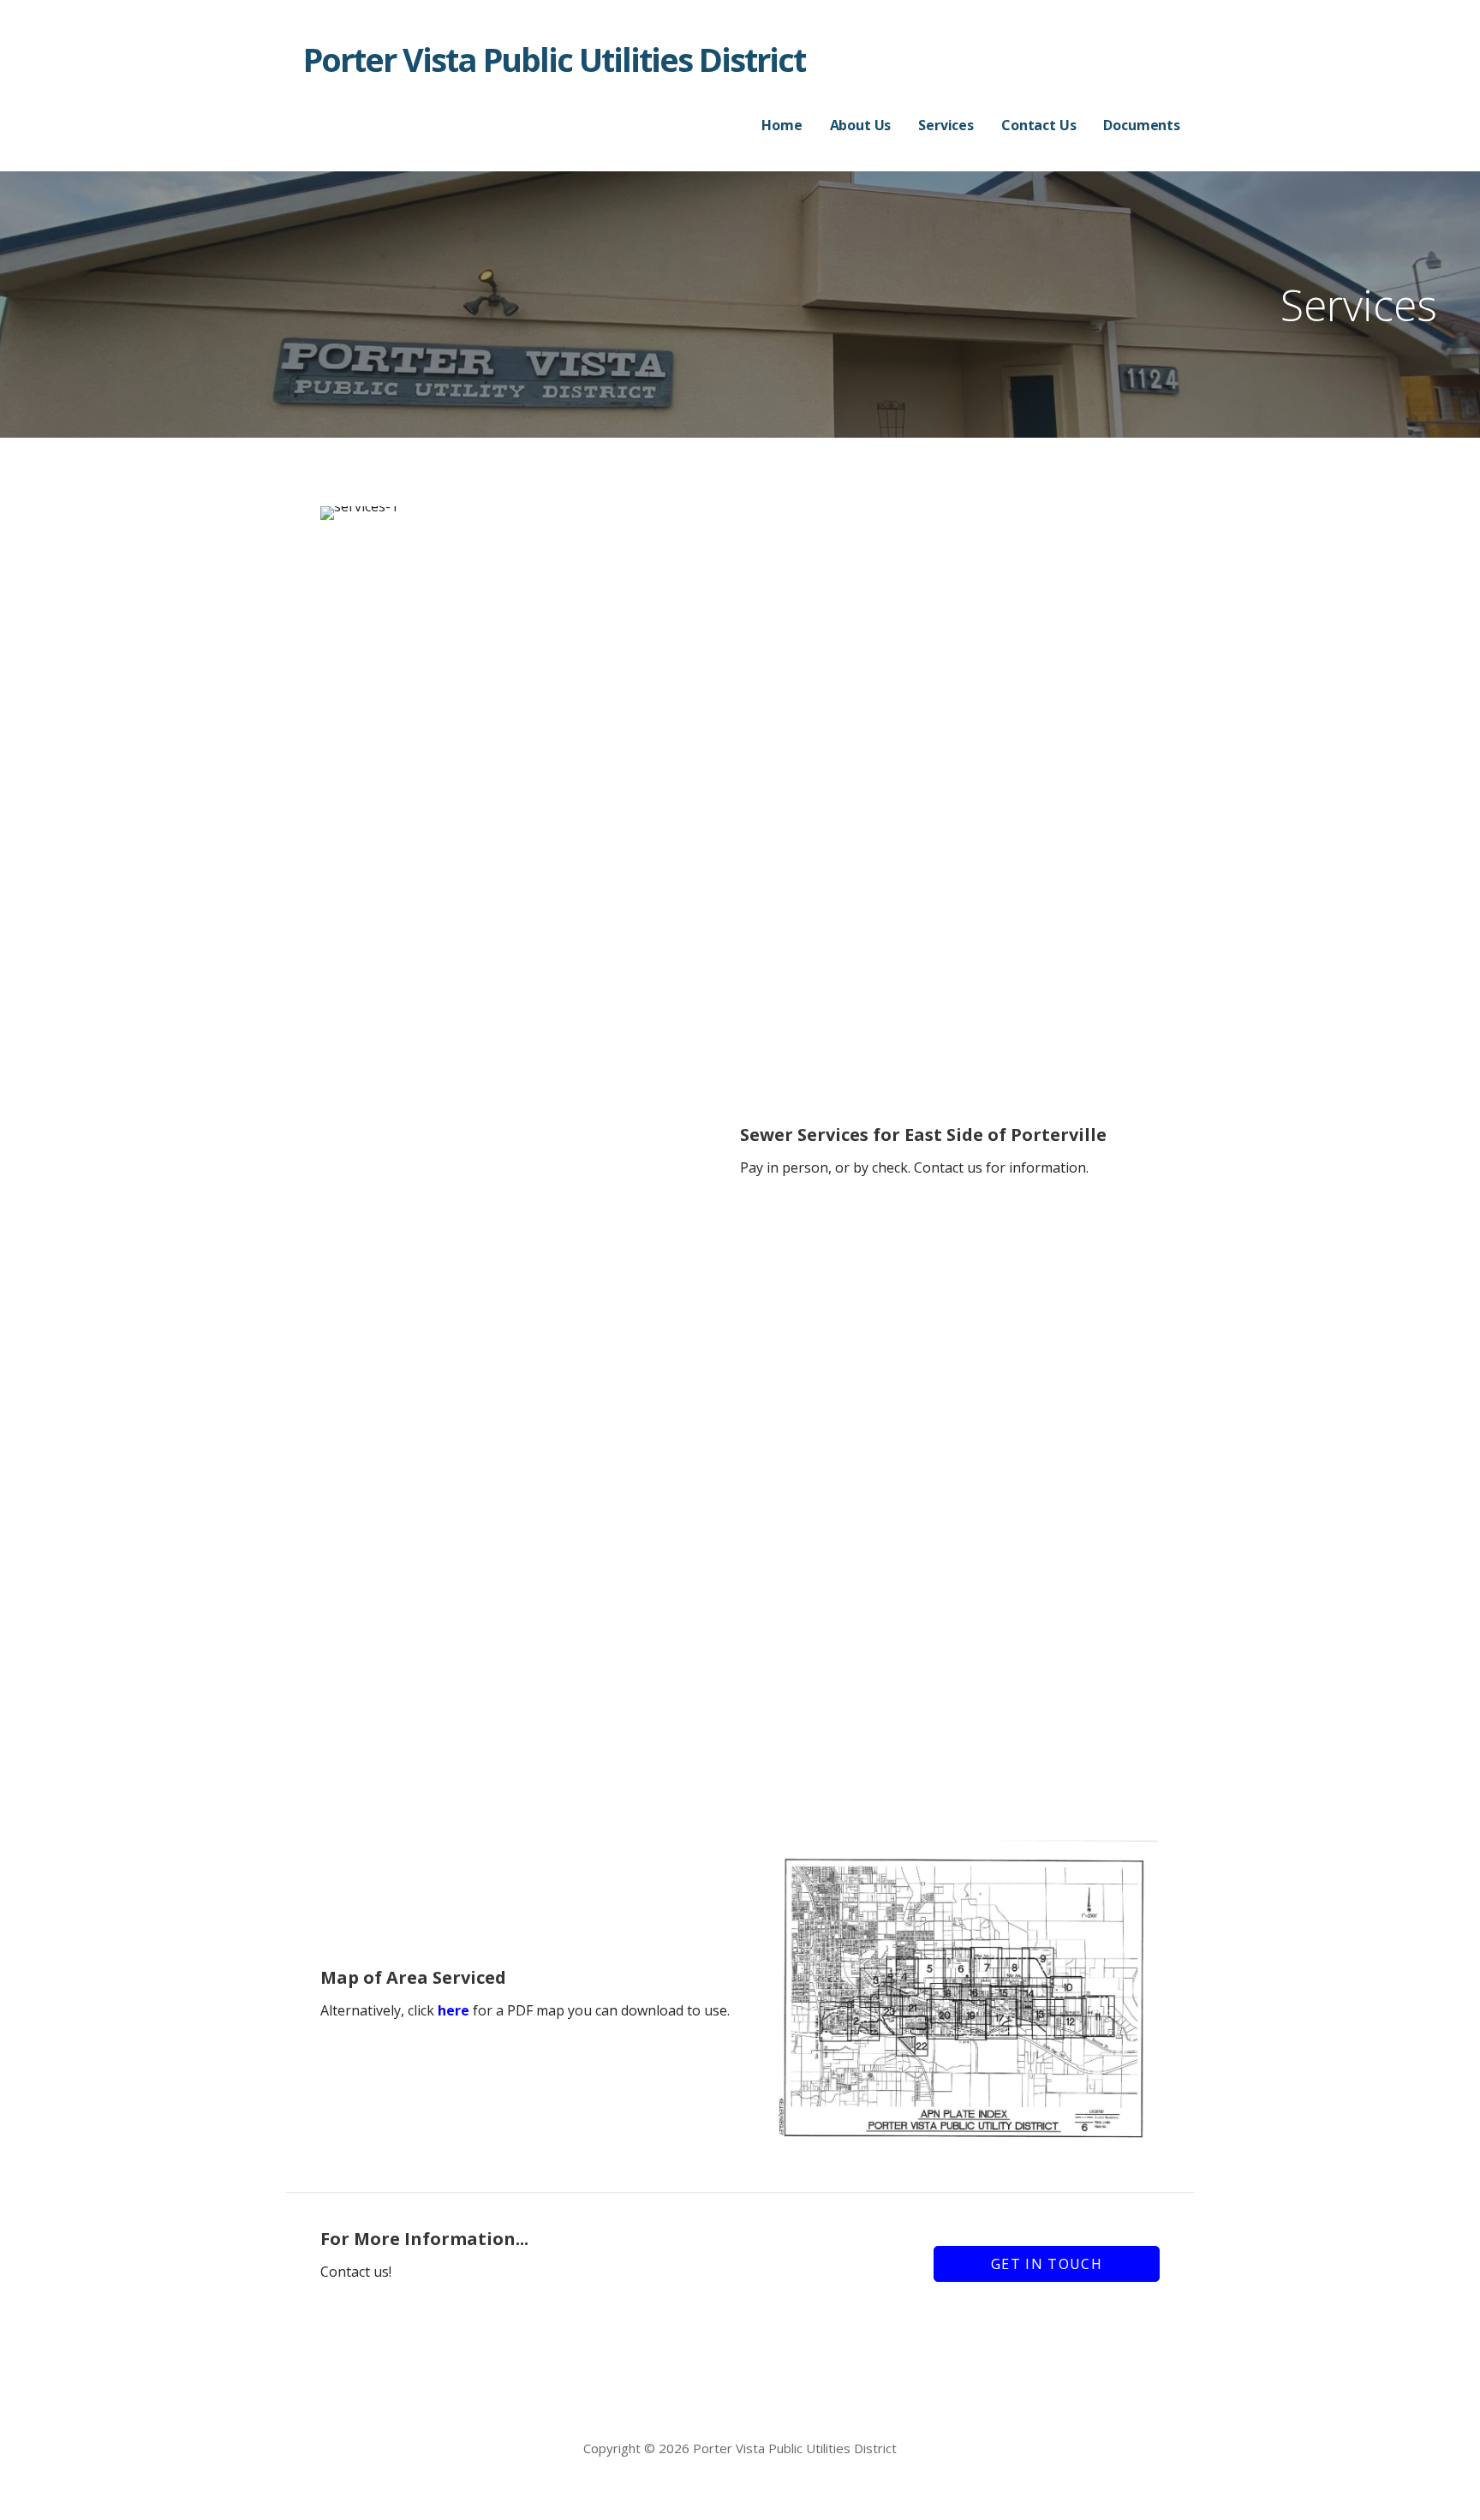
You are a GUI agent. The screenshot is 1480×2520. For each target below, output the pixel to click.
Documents (1142, 125)
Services (946, 125)
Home (782, 125)
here (454, 2010)
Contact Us (1038, 125)
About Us (861, 125)
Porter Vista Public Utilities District (554, 59)
